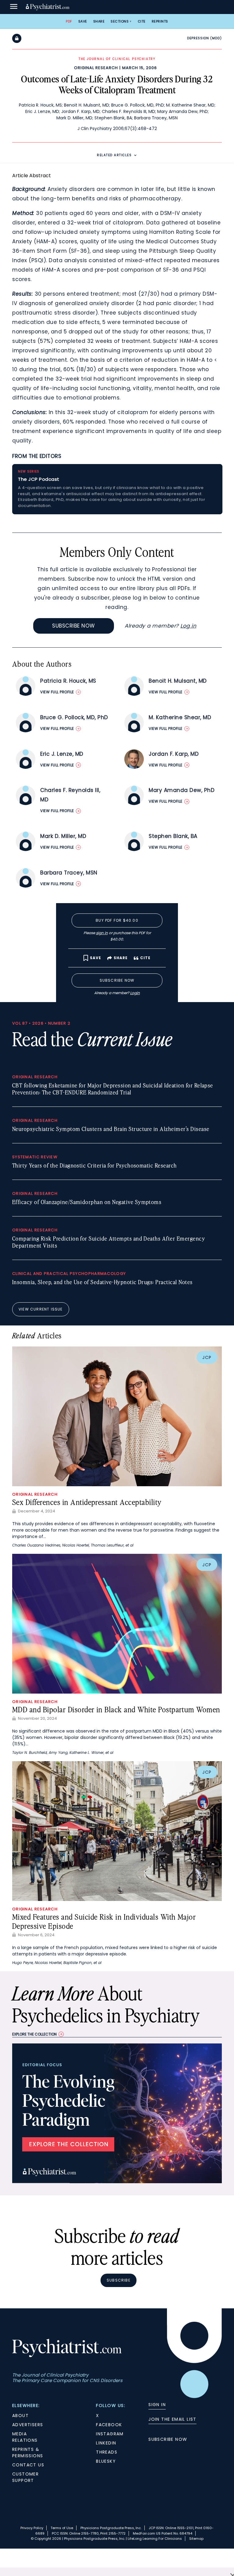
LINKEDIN (106, 2443)
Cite (142, 21)
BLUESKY (106, 2461)
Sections (120, 21)
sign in (102, 933)
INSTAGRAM (110, 2434)
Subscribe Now (74, 626)
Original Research (96, 68)
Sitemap (196, 2539)
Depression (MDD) (204, 38)
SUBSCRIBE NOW (168, 2439)
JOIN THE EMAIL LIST (172, 2419)
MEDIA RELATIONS (25, 2437)
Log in (188, 626)
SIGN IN (157, 2405)
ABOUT (20, 2416)
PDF (69, 21)
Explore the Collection (34, 2034)
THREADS (107, 2452)
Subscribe (119, 2280)
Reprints (160, 21)
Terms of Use (62, 2528)
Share (99, 21)
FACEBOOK (109, 2425)
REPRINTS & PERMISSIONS (28, 2453)
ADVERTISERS (28, 2425)
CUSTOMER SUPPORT (25, 2477)
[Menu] (14, 7)
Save (83, 21)
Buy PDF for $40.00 (117, 920)
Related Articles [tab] (114, 155)
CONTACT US (28, 2465)
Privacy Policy (32, 2528)
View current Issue (41, 1309)
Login (135, 993)
